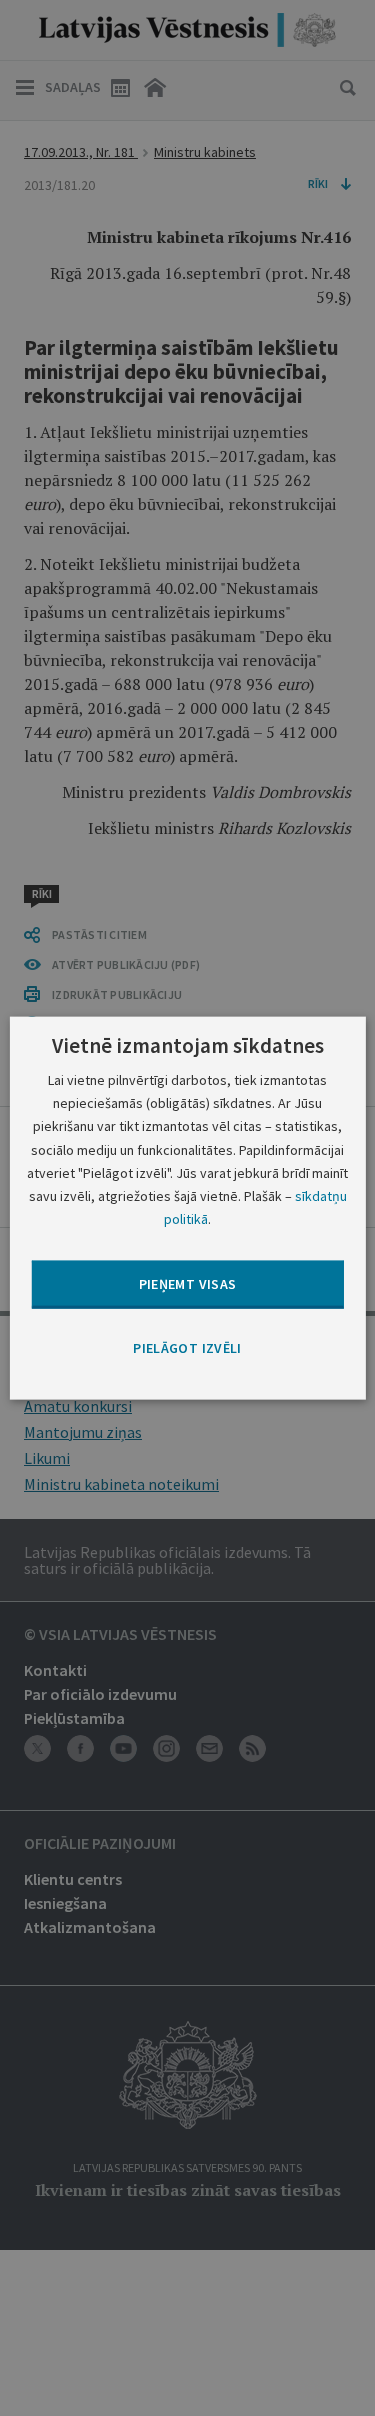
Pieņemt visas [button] (188, 1284)
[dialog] (187, 1208)
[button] (187, 1349)
